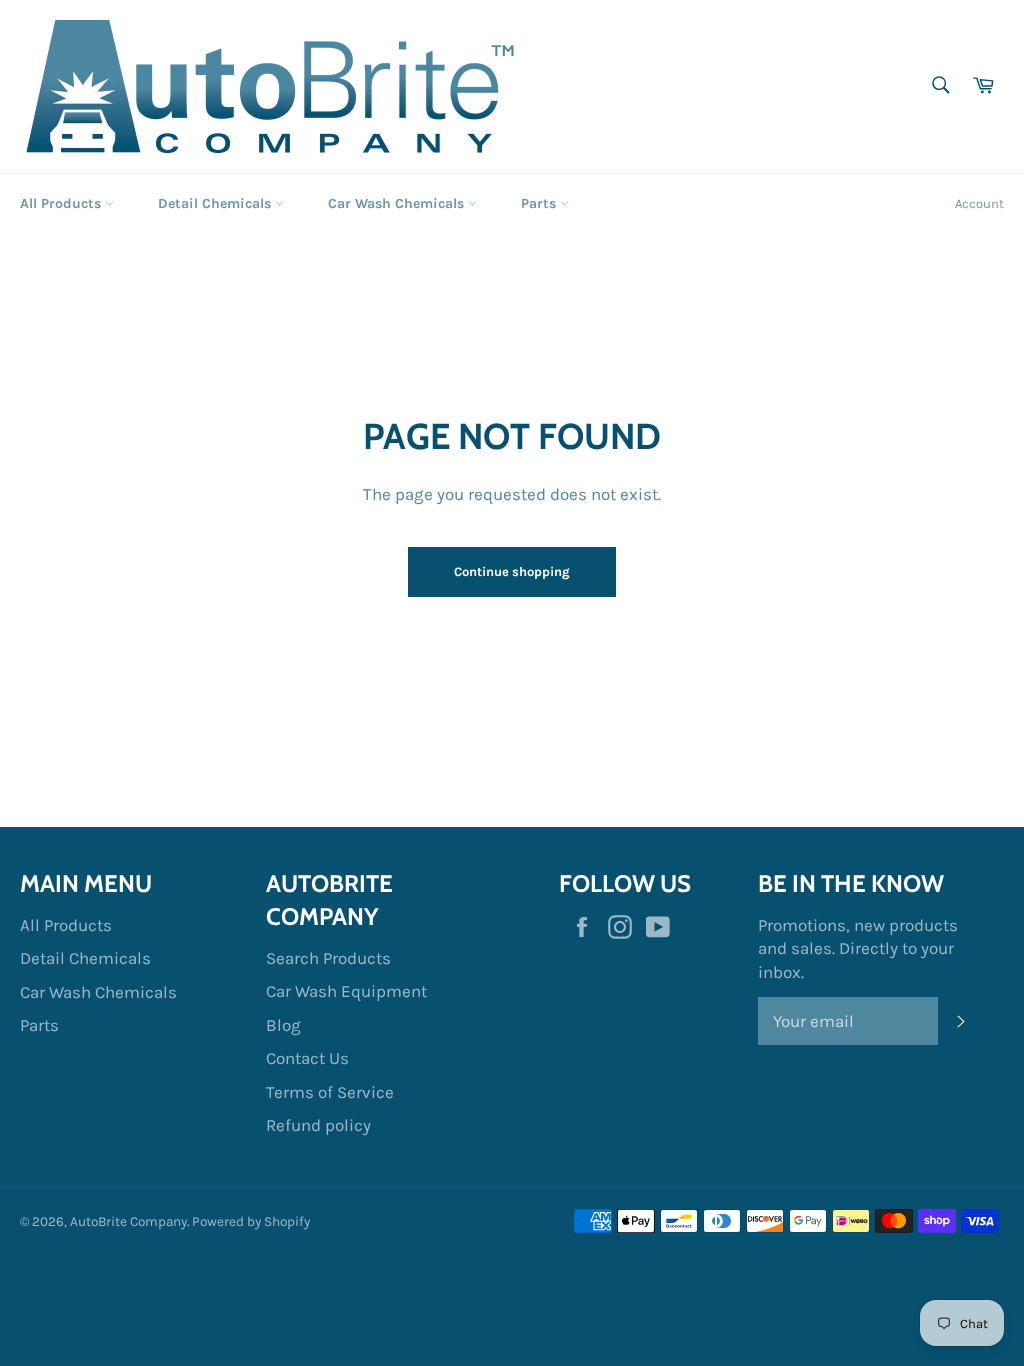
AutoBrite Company (128, 1221)
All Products (62, 203)
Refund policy (318, 1125)
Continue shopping (512, 571)
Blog (283, 1025)
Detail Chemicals (216, 203)
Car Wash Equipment (346, 991)
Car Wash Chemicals (398, 203)
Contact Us (307, 1058)
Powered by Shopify (251, 1221)
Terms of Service (330, 1092)
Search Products (328, 958)
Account (979, 203)
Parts (540, 203)
